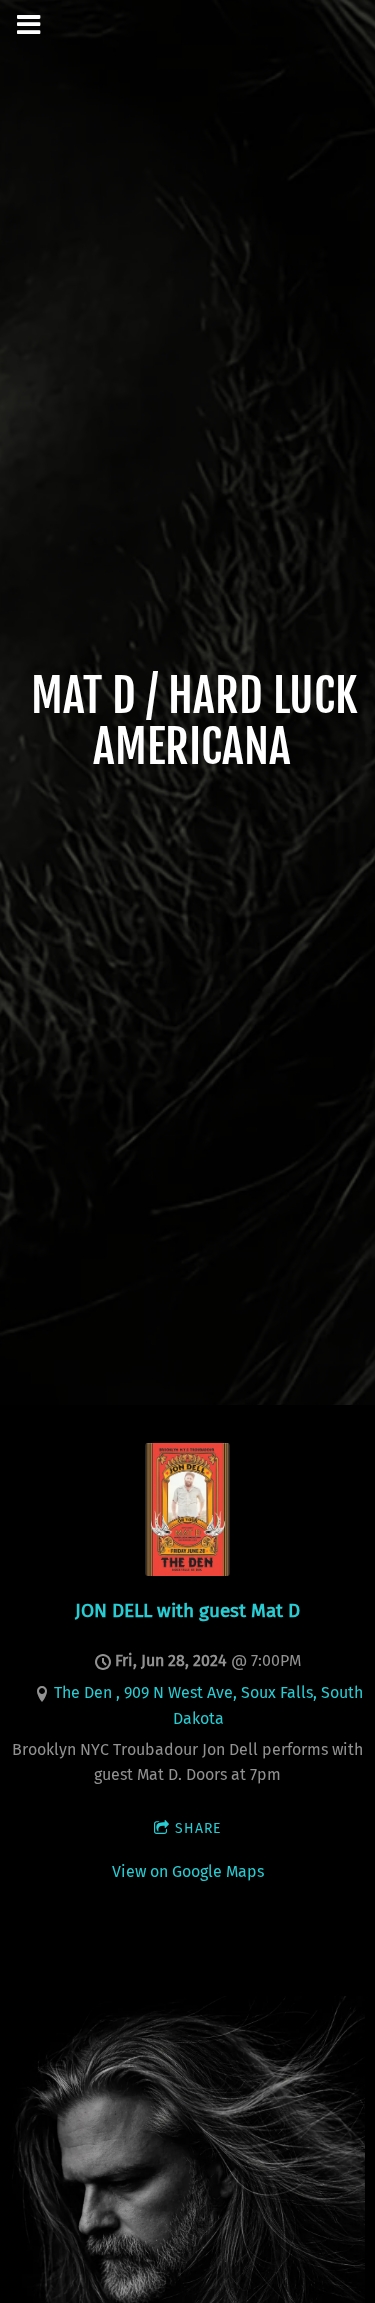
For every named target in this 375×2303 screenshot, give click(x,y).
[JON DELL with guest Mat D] (187, 1570)
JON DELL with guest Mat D (187, 1610)
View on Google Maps (188, 1871)
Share (198, 1828)
